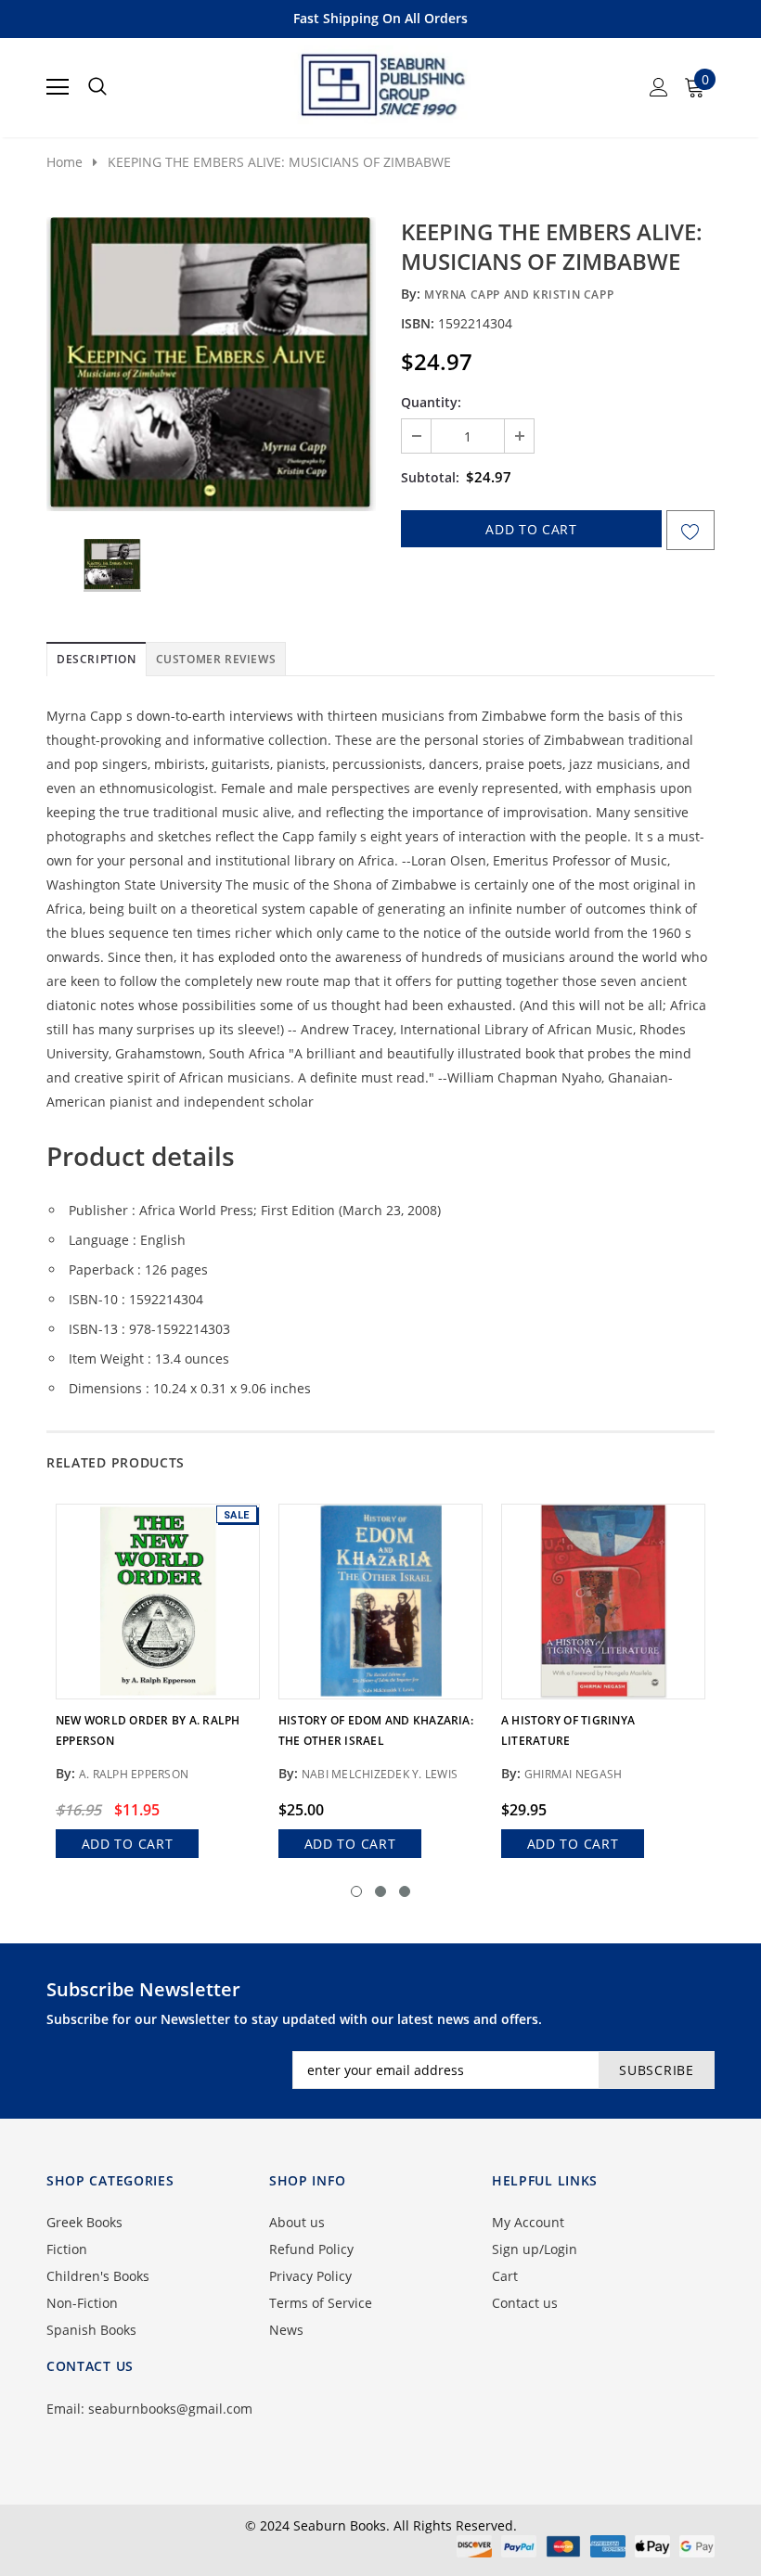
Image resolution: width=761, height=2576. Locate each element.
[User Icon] (659, 87)
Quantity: (431, 402)
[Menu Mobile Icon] (58, 87)
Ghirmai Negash (573, 1774)
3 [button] (405, 1891)
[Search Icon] (97, 87)
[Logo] (381, 82)
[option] (211, 364)
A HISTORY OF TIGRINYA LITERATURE (568, 1730)
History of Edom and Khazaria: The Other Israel (376, 1730)
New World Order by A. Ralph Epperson (148, 1730)
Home (64, 162)
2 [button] (380, 1891)
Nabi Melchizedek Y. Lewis (380, 1774)
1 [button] (356, 1891)
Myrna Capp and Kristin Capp (519, 295)
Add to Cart (128, 1844)
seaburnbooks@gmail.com (170, 2409)
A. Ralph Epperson (134, 1774)
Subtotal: (430, 477)
